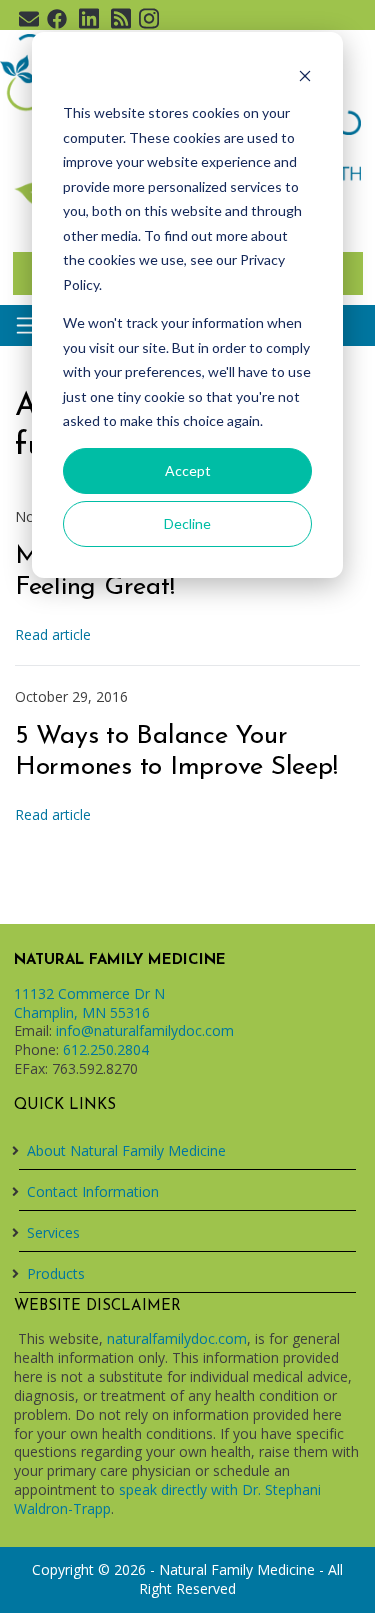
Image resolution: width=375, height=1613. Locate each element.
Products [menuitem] (56, 1273)
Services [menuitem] (53, 1232)
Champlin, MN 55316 (82, 1012)
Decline (187, 523)
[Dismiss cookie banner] (305, 75)
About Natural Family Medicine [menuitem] (126, 1150)
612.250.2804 (106, 1049)
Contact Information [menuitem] (93, 1191)
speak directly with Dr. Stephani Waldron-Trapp (167, 1499)
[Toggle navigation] (27, 325)
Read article (53, 634)
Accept (188, 470)
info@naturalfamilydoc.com (145, 1030)
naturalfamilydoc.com (177, 1338)
